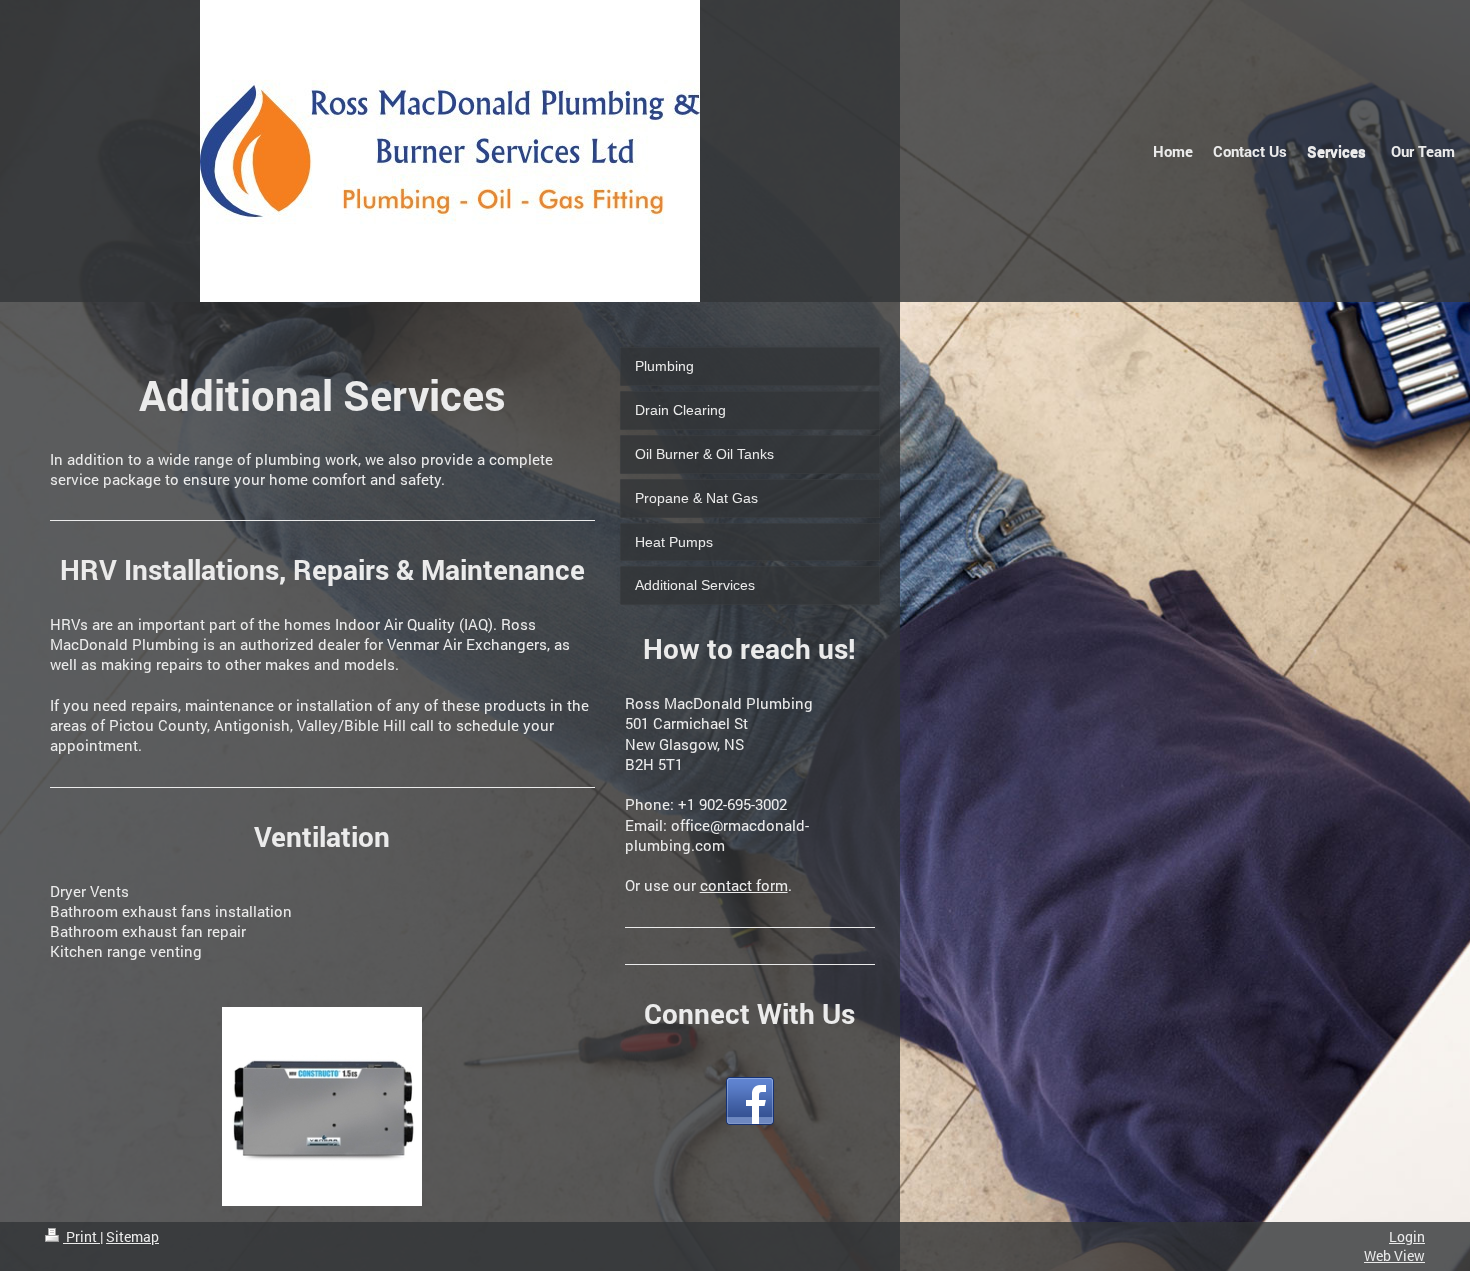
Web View (1394, 1255)
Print (81, 1236)
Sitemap (132, 1236)
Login (1407, 1236)
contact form (744, 885)
